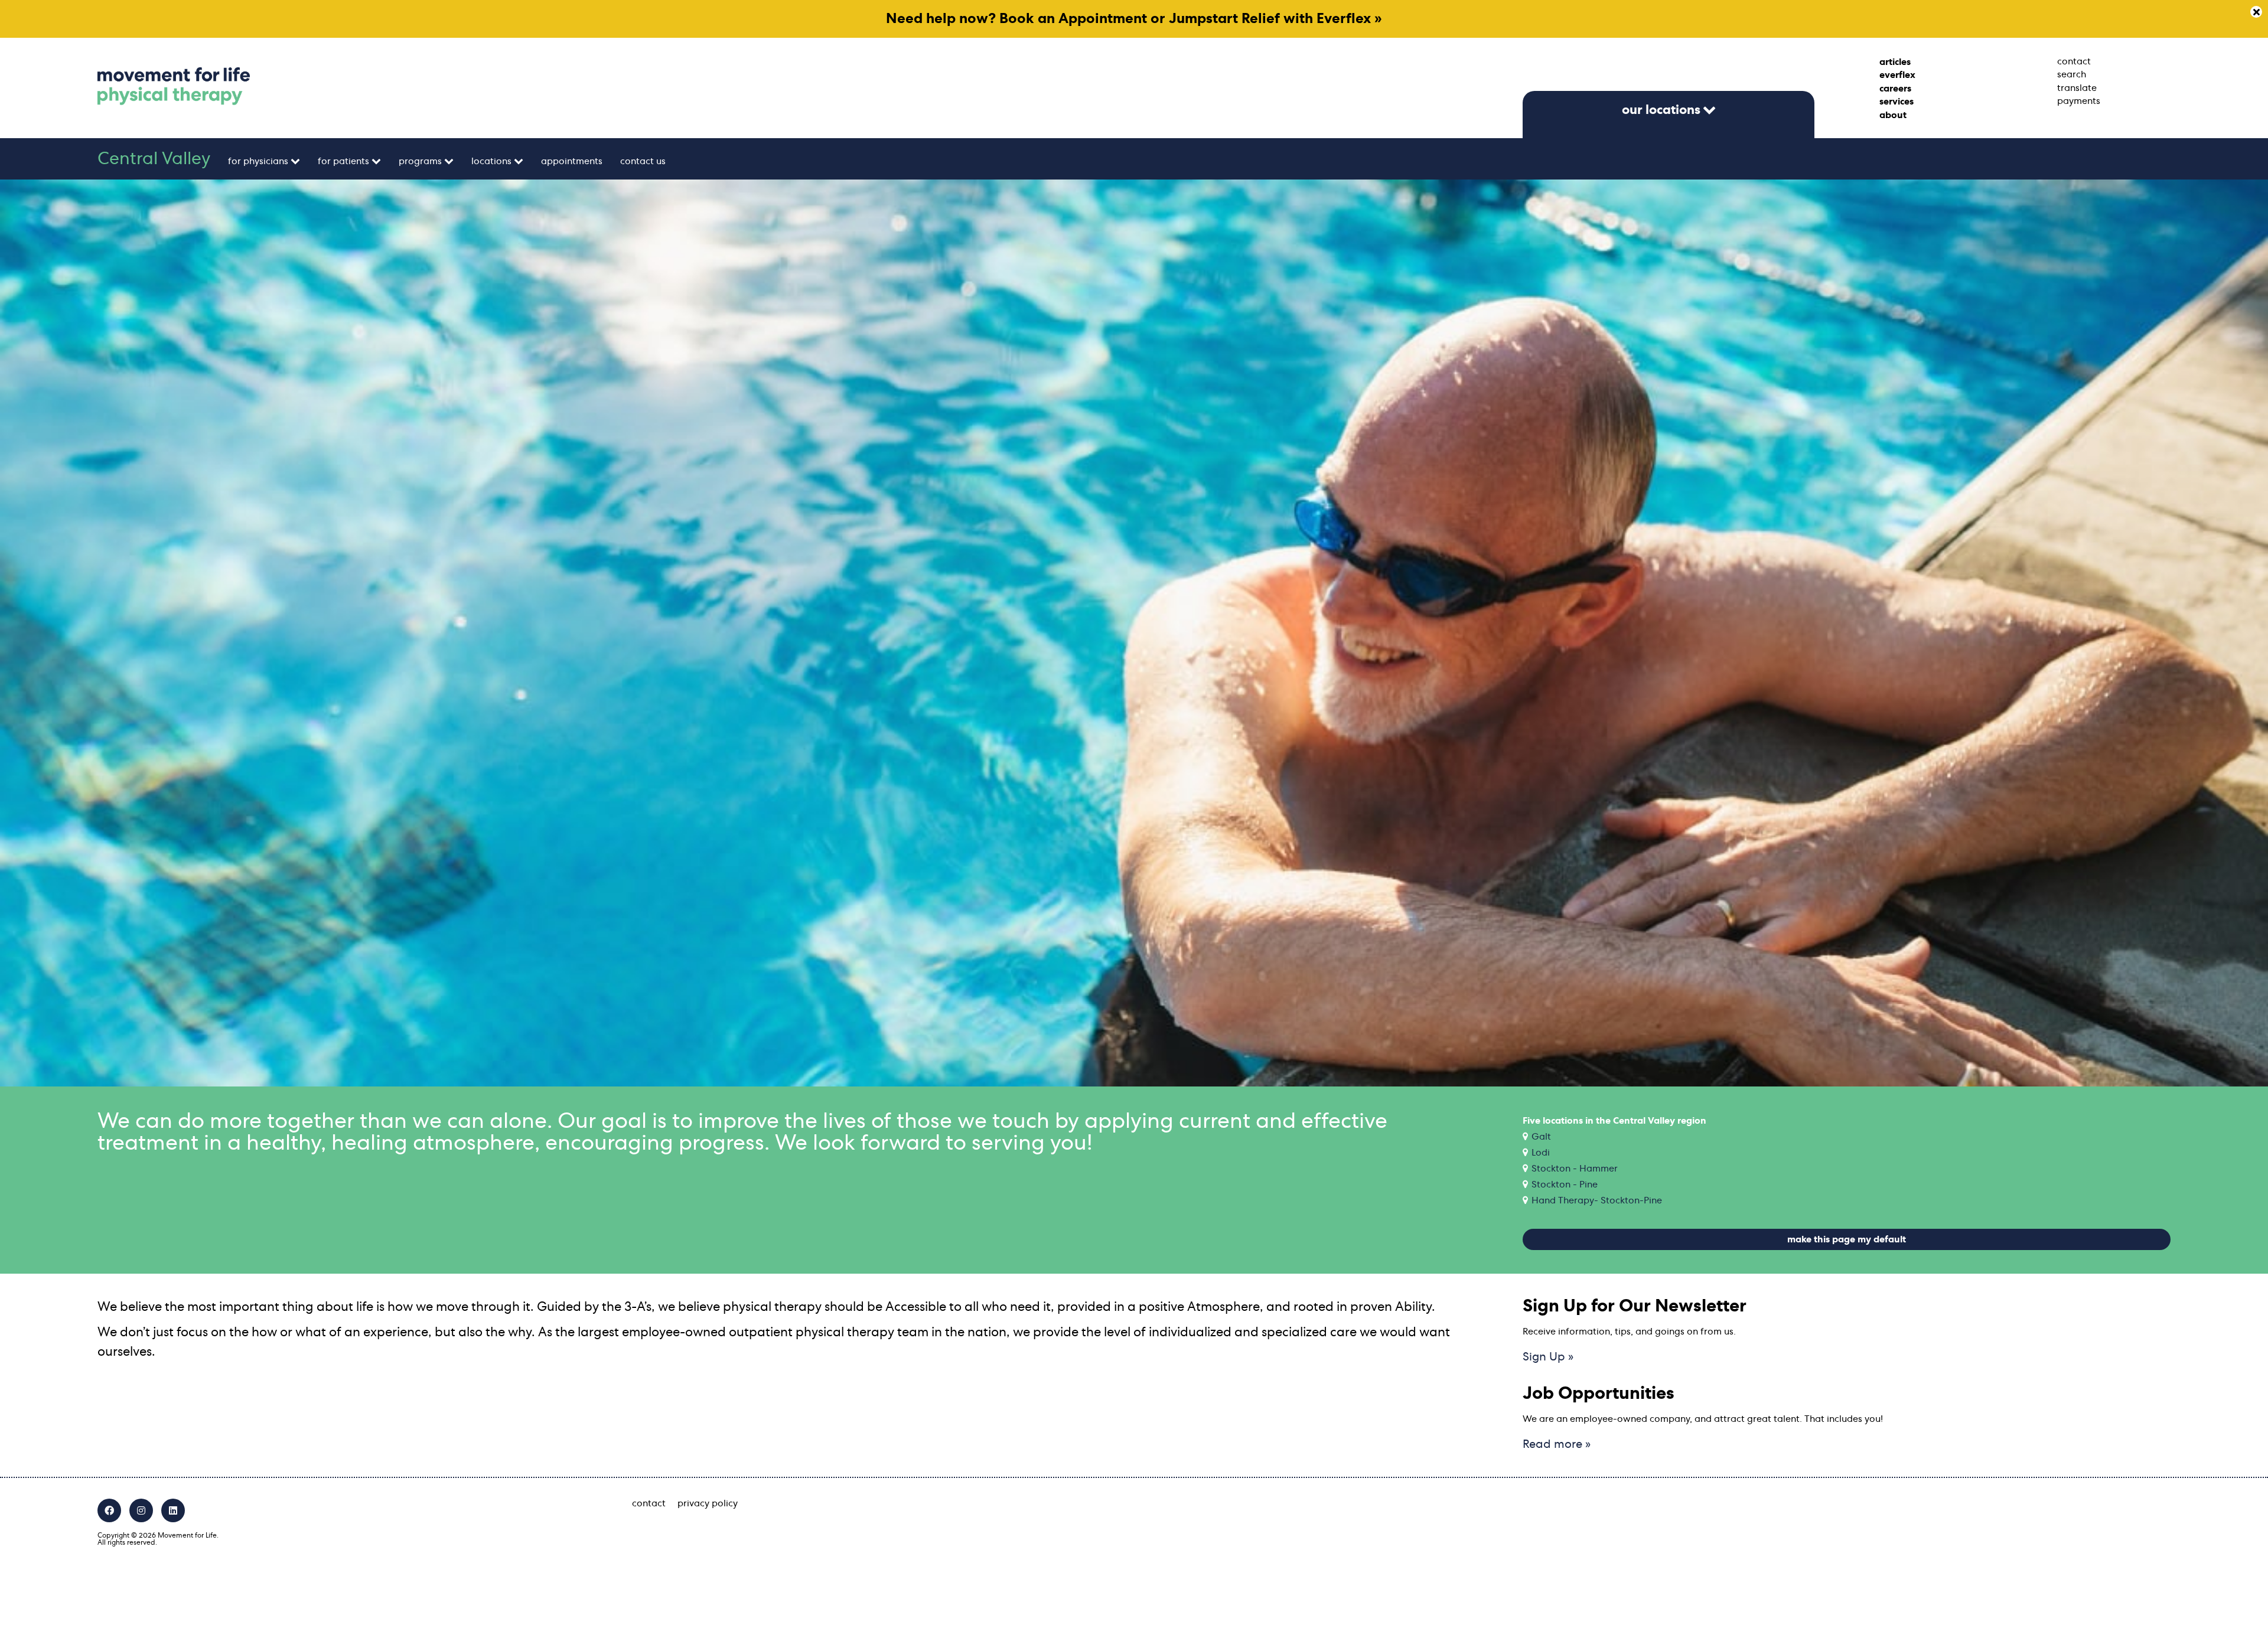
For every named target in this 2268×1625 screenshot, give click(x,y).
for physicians (258, 161)
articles (1895, 62)
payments (2079, 101)
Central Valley (154, 159)
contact (2074, 61)
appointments (572, 161)
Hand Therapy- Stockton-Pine (1597, 1200)
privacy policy (708, 1503)
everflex (1897, 75)
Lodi (1541, 1153)
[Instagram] (141, 1510)
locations (491, 161)
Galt (1541, 1137)
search (2072, 74)
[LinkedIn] (173, 1510)
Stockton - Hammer (1575, 1169)
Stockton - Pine (1565, 1185)
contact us (643, 161)
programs (420, 161)
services (1896, 102)
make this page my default (1847, 1239)
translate (2077, 88)
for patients (343, 161)
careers (1895, 89)
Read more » (1557, 1444)
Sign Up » (1548, 1357)
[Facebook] (109, 1510)
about (1893, 115)
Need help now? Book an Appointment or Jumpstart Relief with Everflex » (1134, 19)
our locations (1661, 110)
